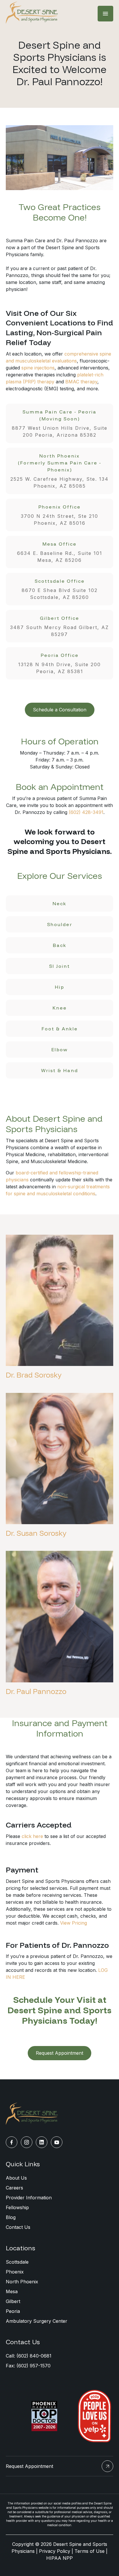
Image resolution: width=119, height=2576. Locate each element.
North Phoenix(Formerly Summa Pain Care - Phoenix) (59, 471)
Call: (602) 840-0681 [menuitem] (29, 2356)
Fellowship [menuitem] (17, 2207)
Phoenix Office (59, 515)
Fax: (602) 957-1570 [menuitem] (28, 2366)
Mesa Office (60, 552)
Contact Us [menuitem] (18, 2227)
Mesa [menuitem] (12, 2291)
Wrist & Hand (59, 1070)
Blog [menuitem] (11, 2217)
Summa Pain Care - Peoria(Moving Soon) (60, 423)
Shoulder (60, 924)
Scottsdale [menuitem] (17, 2262)
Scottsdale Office (60, 589)
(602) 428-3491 (86, 812)
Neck (59, 903)
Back (60, 945)
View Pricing (74, 1923)
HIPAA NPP (59, 2558)
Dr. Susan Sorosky (36, 1533)
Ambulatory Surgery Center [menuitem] (37, 2321)
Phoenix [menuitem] (15, 2272)
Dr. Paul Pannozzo (36, 1691)
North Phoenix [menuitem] (22, 2282)
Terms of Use (90, 2551)
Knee (60, 1008)
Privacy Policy (55, 2551)
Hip (59, 987)
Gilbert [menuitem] (13, 2301)
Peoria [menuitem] (13, 2311)
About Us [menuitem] (16, 2178)
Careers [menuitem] (14, 2188)
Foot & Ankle (60, 1029)
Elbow (59, 1050)
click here (32, 1836)
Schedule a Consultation (60, 710)
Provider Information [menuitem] (29, 2198)
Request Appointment (59, 2053)
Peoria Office (59, 663)
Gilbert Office (59, 626)
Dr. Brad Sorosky (34, 1375)
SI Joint (59, 966)
